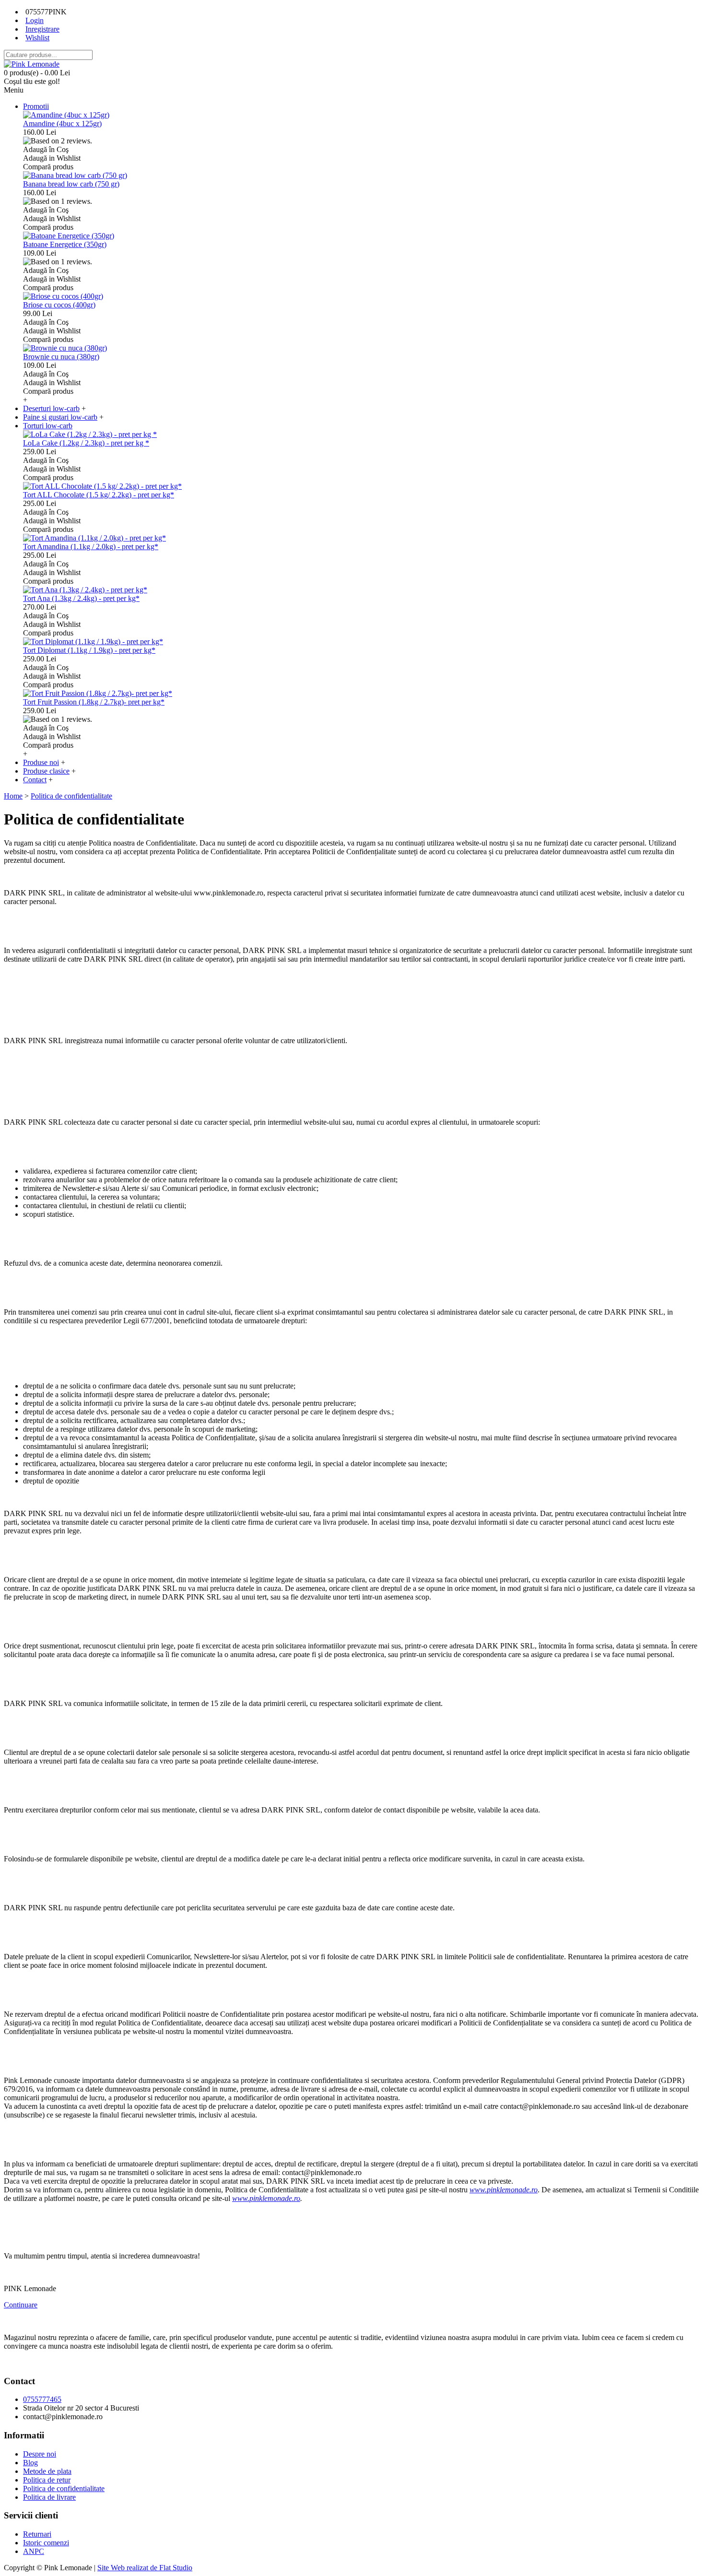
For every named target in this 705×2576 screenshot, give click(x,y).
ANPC (34, 2551)
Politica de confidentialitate (64, 2488)
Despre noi (40, 2454)
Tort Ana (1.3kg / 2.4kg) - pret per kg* (81, 598)
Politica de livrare (49, 2497)
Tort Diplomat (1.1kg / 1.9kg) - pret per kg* (89, 650)
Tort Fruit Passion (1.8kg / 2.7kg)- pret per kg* (94, 702)
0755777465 (42, 2399)
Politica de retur (47, 2480)
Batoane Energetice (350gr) (65, 244)
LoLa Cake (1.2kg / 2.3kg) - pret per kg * (86, 443)
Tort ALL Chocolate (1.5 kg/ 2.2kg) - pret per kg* (99, 495)
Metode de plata (47, 2471)
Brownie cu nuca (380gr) (61, 357)
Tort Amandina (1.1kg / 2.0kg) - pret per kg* (91, 547)
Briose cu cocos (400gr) (59, 305)
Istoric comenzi (46, 2543)
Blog (30, 2463)
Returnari (37, 2534)
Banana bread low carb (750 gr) (71, 184)
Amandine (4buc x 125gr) (62, 124)
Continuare (21, 2305)
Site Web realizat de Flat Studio (145, 2568)
